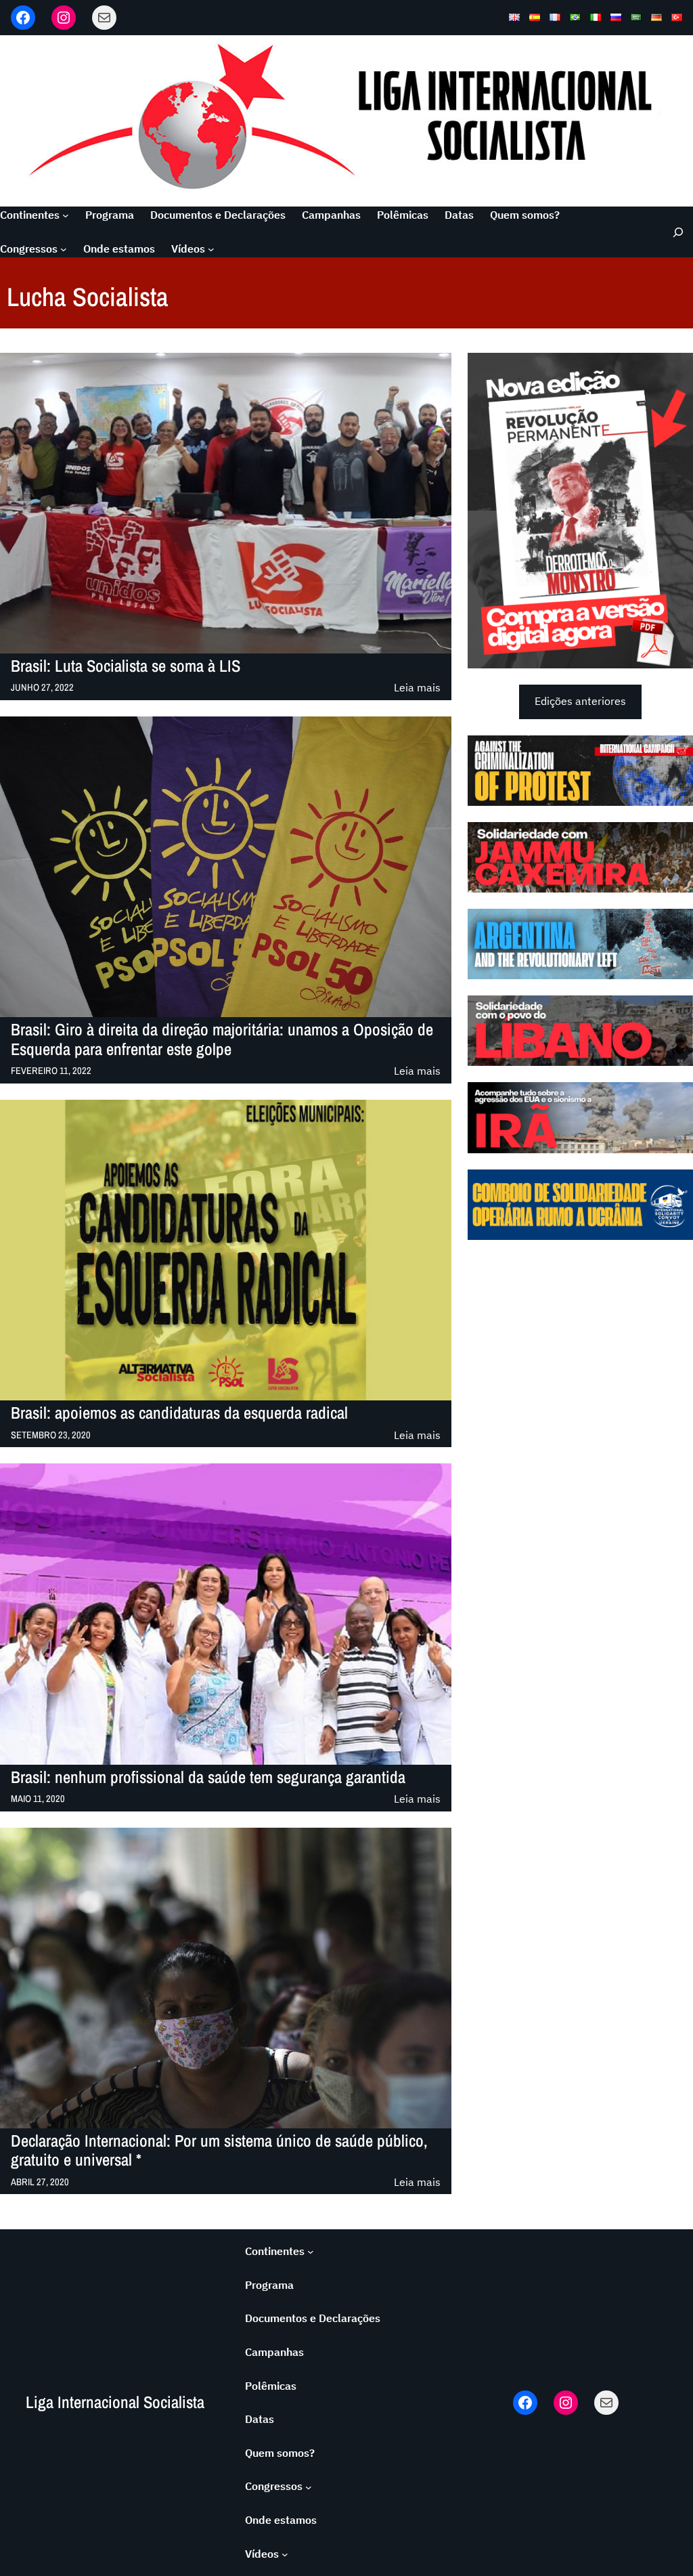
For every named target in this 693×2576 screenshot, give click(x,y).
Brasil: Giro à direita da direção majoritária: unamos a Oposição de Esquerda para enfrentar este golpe (222, 1040)
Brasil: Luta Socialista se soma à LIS (126, 666)
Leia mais (417, 688)
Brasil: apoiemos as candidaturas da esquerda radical (179, 1413)
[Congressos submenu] (64, 249)
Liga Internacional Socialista (115, 2402)
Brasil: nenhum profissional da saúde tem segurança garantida (208, 1778)
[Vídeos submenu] (211, 249)
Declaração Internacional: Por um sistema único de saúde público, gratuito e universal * (219, 2151)
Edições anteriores (580, 701)
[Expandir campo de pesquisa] (674, 232)
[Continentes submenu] (66, 215)
